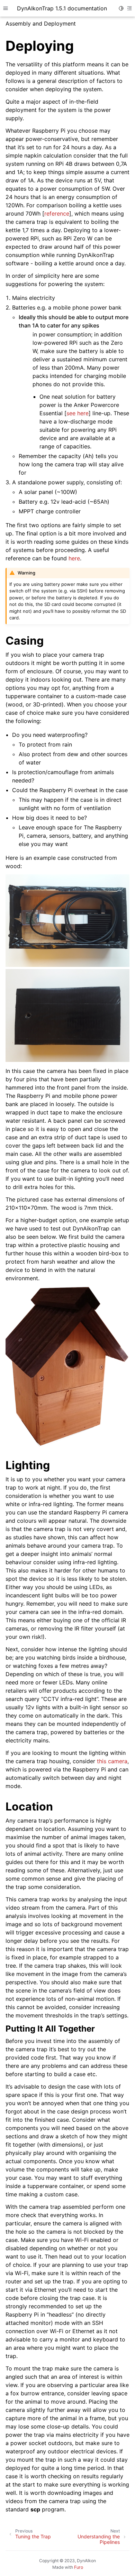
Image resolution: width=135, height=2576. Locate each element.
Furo (79, 2567)
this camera (112, 1761)
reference (57, 213)
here (74, 558)
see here (78, 413)
